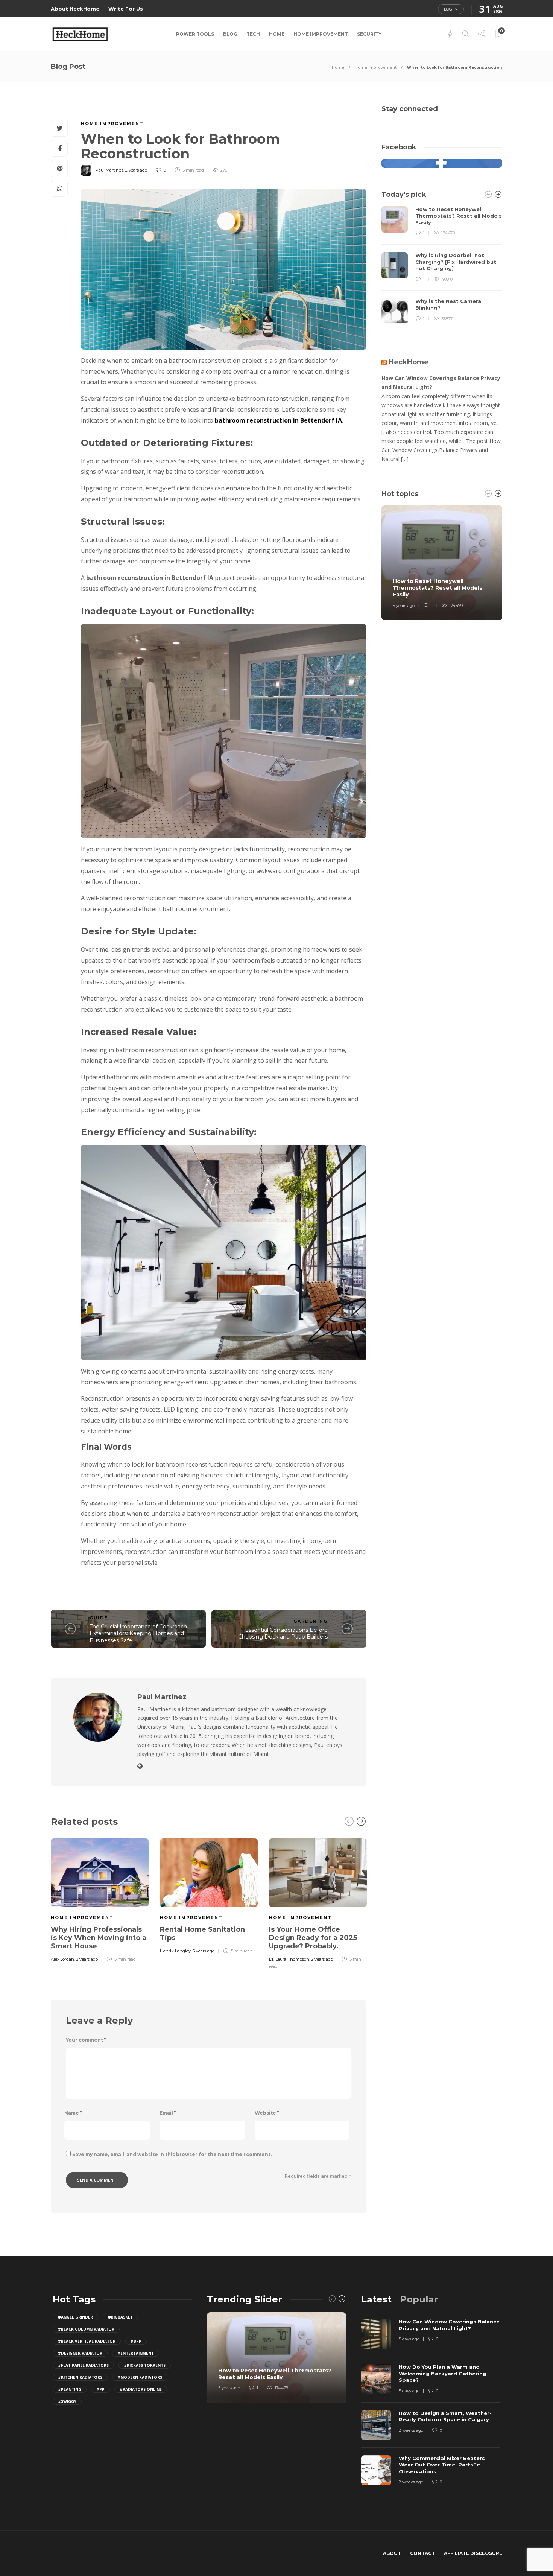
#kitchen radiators (80, 2377)
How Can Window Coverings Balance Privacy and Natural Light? (441, 383)
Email (168, 2113)
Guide (99, 1618)
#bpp (136, 2341)
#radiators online (141, 2389)
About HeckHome (75, 9)
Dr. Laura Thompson (289, 1959)
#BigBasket (120, 2317)
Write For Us (126, 9)
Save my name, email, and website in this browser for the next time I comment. (172, 2154)
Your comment (86, 2040)
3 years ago (87, 1959)
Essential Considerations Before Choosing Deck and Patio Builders (283, 1633)
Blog (230, 34)
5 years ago (204, 1951)
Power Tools (195, 34)
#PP (100, 2389)
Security (369, 34)
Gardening (311, 1621)
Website (267, 2113)
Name (73, 2113)
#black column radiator (86, 2329)
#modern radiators (140, 2377)
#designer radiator (80, 2353)
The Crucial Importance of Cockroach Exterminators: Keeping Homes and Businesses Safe (138, 1633)
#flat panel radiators (83, 2365)
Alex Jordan (62, 1959)
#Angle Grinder (75, 2317)
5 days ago (409, 2339)
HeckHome (409, 362)
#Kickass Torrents (145, 2365)
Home (277, 34)
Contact (422, 2553)
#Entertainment (136, 2353)
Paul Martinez (109, 170)
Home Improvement (321, 34)
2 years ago (136, 170)
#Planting (70, 2389)
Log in (451, 9)
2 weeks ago (411, 2430)
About (392, 2553)
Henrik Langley (175, 1951)
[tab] (376, 2299)
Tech (253, 34)
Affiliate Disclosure (473, 2553)
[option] (100, 1899)
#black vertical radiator (87, 2341)
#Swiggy (67, 2401)
